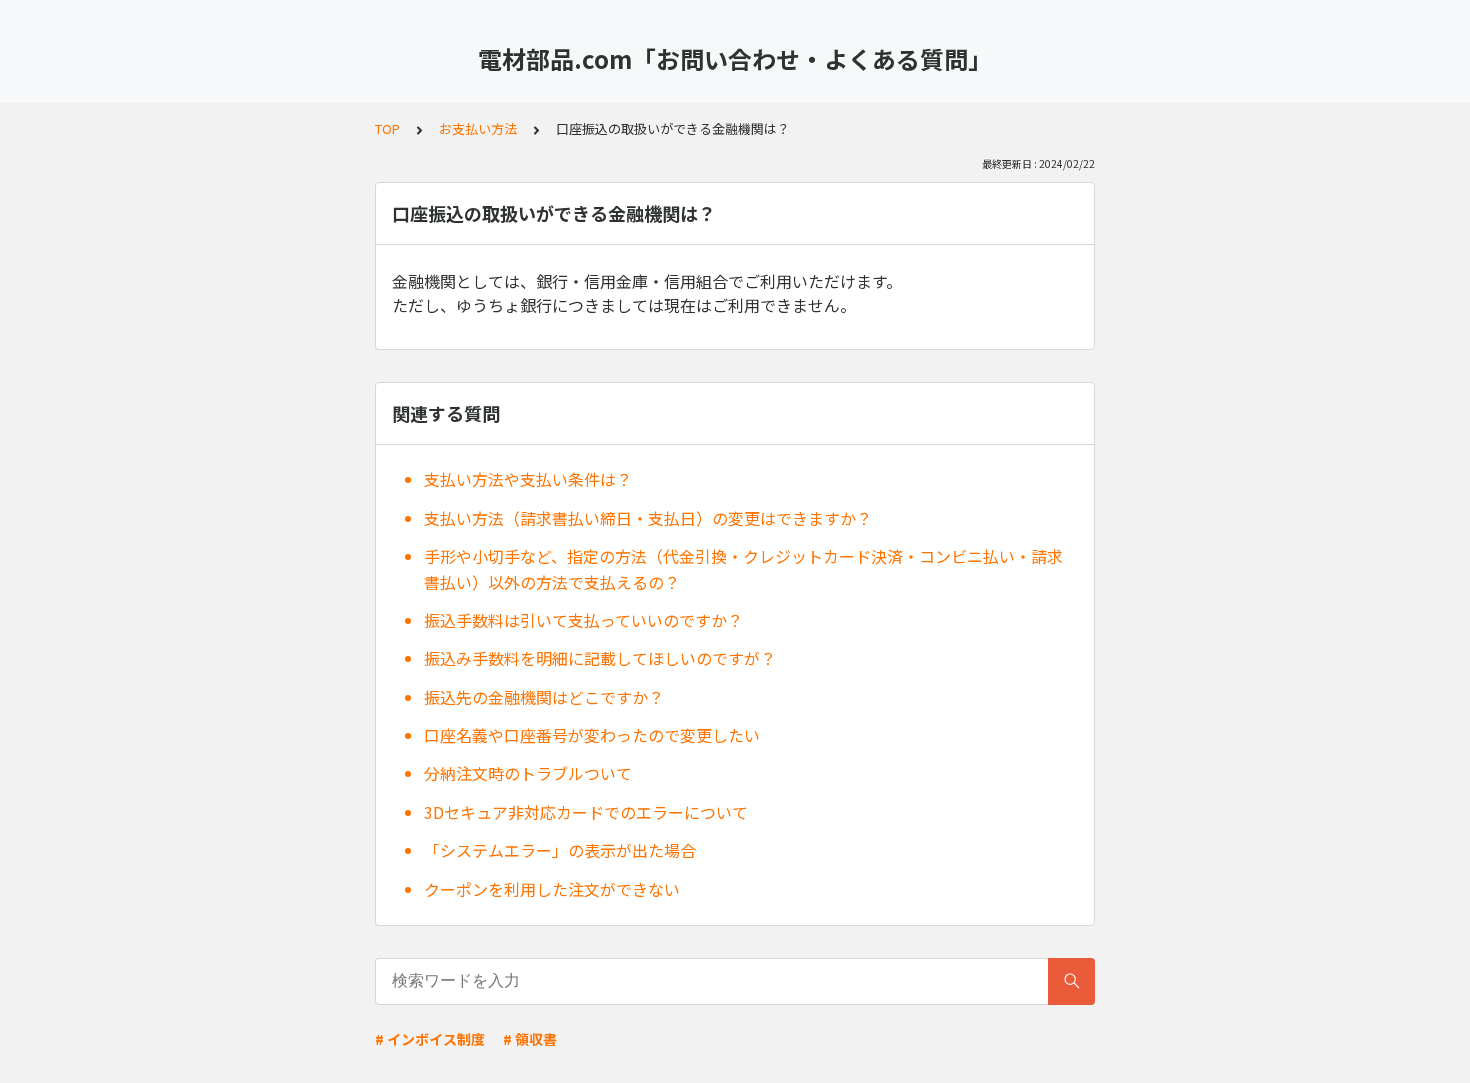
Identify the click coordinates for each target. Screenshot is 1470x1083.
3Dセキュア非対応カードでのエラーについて (586, 812)
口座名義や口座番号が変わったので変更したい (592, 735)
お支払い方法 (478, 128)
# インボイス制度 (430, 1039)
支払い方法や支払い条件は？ (528, 479)
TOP (387, 128)
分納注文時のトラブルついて (528, 773)
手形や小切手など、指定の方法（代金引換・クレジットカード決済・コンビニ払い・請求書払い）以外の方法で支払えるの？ (743, 569)
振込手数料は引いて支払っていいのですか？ (583, 620)
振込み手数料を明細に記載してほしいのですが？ (600, 658)
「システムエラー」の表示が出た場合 (560, 850)
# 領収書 (530, 1039)
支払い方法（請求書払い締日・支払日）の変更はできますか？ (648, 518)
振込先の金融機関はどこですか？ (544, 697)
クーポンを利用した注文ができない (552, 889)
